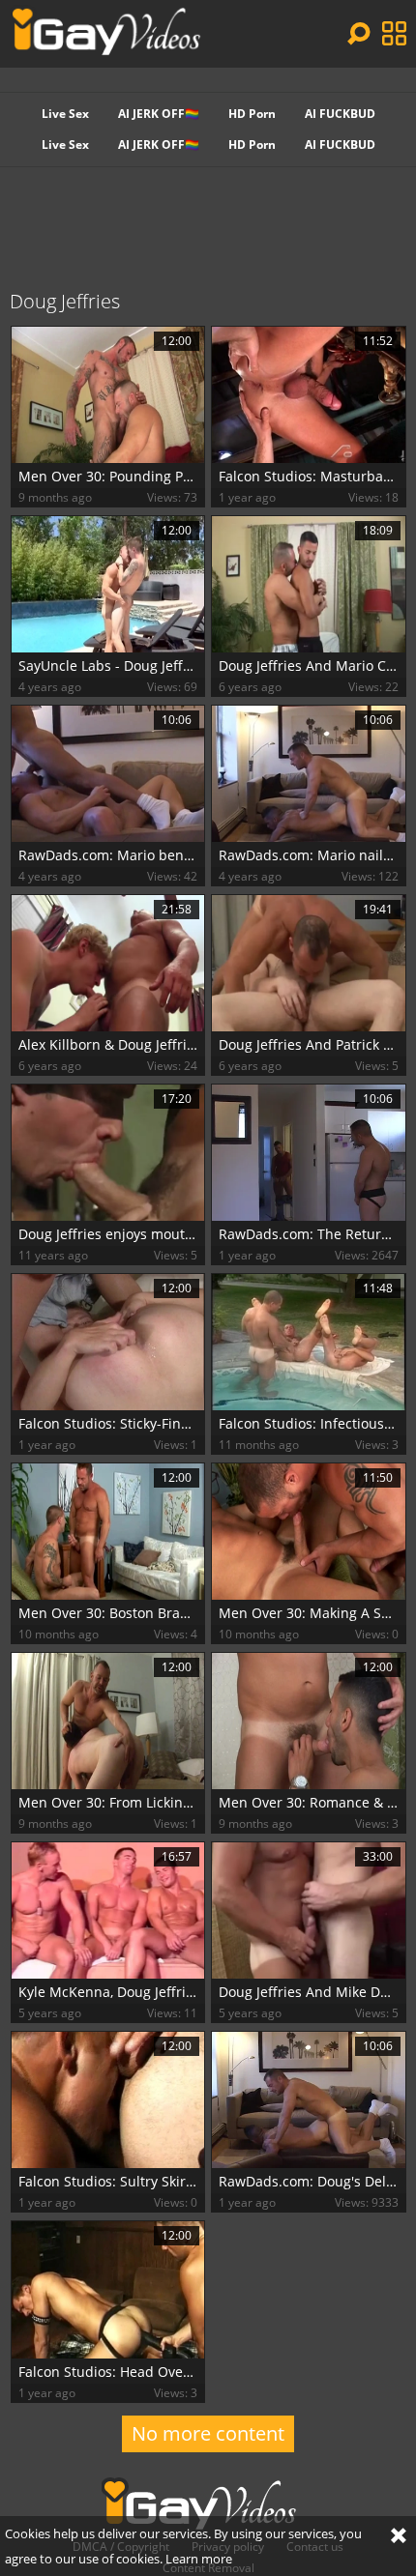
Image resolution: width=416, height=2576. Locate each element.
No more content (208, 2433)
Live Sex (65, 114)
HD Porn (252, 114)
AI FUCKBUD (340, 114)
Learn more (199, 2559)
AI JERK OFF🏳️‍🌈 (159, 114)
